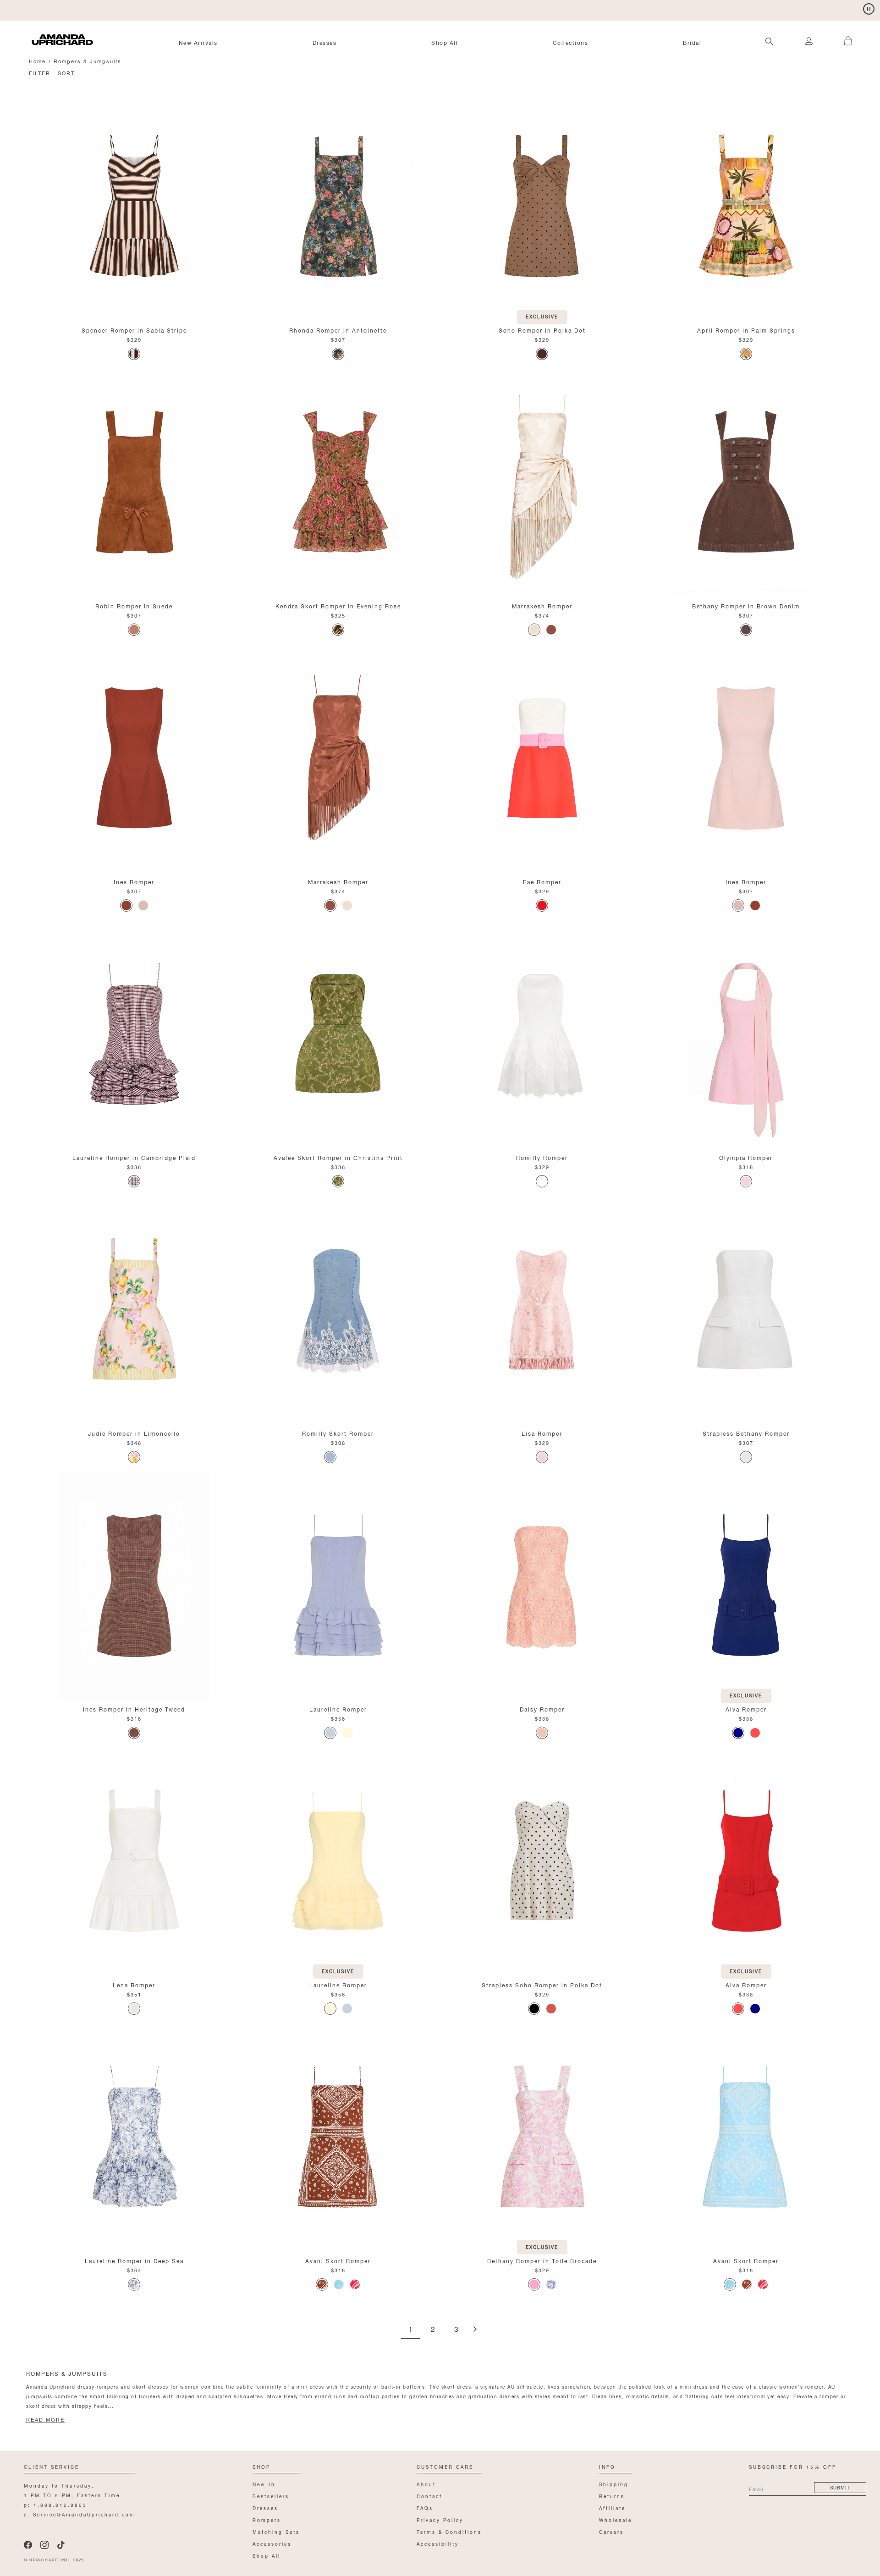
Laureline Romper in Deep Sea (134, 2260)
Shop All (445, 42)
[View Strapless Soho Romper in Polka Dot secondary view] (542, 1862)
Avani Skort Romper (338, 2260)
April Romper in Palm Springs (746, 330)
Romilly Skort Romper (338, 1433)
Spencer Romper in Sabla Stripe (134, 330)
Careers (611, 2531)
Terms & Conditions (449, 2531)
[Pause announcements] (869, 9)
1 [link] (410, 2330)
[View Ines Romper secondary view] (134, 759)
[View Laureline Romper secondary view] (338, 1586)
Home (37, 61)
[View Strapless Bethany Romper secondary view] (746, 1310)
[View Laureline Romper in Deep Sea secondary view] (134, 2138)
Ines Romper (134, 881)
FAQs (425, 2508)
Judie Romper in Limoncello (134, 1433)
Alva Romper (746, 1709)
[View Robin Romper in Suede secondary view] (134, 483)
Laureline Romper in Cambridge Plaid (134, 1157)
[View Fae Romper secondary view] (542, 759)
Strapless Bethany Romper (746, 1433)
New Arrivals (198, 42)
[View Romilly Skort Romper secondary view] (338, 1310)
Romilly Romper (542, 1157)
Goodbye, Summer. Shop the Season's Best (102, 9)
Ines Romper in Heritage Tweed (134, 1709)
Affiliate (612, 2508)
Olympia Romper (746, 1157)
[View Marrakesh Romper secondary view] (542, 483)
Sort (66, 73)
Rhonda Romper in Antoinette (338, 330)
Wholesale (616, 2519)
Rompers (267, 2519)
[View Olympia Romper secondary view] (746, 1034)
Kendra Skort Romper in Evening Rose (338, 605)
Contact (429, 2496)
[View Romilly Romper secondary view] (542, 1034)
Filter (40, 73)
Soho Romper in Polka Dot (542, 330)
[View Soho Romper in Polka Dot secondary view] (542, 207)
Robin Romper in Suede (134, 605)
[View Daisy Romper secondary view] (542, 1586)
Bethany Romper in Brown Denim (746, 605)
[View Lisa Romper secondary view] (542, 1310)
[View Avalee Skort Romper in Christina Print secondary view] (338, 1034)
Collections (571, 42)
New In (264, 2484)
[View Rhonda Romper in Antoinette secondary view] (338, 207)
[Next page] (475, 2330)
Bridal (692, 42)
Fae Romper (542, 881)
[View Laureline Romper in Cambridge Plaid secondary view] (134, 1034)
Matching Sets (276, 2531)
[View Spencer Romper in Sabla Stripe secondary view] (134, 207)
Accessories (272, 2543)
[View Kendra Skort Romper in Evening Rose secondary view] (338, 483)
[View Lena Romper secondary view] (134, 1862)
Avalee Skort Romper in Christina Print (338, 1157)
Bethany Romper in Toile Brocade (542, 2260)
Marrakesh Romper (542, 605)
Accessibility (438, 2543)
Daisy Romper (542, 1709)
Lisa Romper (542, 1433)
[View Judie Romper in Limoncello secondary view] (134, 1310)
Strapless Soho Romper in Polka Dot (542, 1984)
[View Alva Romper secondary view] (746, 1586)
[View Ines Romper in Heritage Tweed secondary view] (134, 1586)
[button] (843, 36)
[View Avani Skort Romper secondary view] (338, 2138)
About (426, 2484)
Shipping (614, 2484)
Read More (45, 2420)
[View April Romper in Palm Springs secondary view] (746, 207)
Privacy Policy (440, 2519)
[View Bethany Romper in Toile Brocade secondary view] (542, 2138)
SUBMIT (840, 2487)
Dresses (325, 42)
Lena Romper (134, 1984)
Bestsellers (271, 2496)
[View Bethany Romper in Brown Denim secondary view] (746, 483)
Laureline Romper (338, 1709)
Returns (612, 2496)
